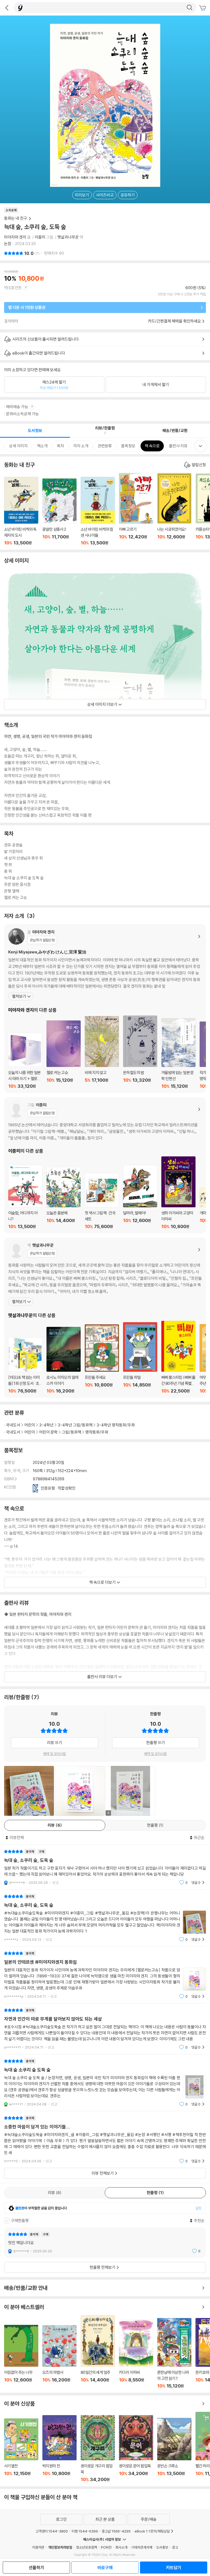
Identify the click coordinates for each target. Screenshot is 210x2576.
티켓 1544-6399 (85, 2531)
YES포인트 (13, 288)
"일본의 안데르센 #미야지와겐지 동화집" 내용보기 (105, 1975)
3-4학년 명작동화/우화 (116, 1425)
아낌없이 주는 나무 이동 (21, 2357)
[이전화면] (7, 8)
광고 (175, 2547)
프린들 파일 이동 (140, 1358)
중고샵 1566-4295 (116, 2531)
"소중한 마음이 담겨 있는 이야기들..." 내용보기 (105, 2140)
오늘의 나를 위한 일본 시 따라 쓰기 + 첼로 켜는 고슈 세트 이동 (25, 1061)
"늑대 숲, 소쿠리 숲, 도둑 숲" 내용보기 (105, 1867)
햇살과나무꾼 (68, 237)
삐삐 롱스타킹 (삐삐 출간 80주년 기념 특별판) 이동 (178, 1357)
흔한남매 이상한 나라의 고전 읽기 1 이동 (174, 2353)
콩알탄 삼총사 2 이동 (59, 512)
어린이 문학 (48, 1432)
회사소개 (121, 2547)
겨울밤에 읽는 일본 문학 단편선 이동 (178, 1054)
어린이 (30, 1425)
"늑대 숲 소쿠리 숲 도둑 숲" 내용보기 (105, 2083)
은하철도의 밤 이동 (140, 1052)
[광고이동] (189, 8)
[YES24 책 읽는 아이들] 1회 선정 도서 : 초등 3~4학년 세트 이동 (25, 1366)
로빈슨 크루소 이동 (174, 2450)
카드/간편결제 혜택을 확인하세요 (174, 321)
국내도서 (13, 1425)
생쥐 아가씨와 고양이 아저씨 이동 (178, 1193)
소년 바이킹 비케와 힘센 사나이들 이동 (98, 511)
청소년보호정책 (87, 2547)
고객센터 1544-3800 (52, 2531)
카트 (203, 8)
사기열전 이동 (21, 2450)
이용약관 (38, 2547)
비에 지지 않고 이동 (102, 1053)
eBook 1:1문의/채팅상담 (152, 2531)
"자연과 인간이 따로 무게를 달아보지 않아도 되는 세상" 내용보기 (105, 2029)
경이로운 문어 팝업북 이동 (136, 2449)
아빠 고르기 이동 (136, 509)
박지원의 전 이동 (59, 2449)
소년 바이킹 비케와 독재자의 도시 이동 (21, 511)
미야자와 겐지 (15, 237)
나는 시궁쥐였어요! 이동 (174, 509)
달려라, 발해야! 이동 (140, 1197)
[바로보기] (29, 1791)
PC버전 (106, 2547)
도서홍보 (162, 2547)
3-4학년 (46, 1425)
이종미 (40, 237)
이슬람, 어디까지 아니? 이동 (25, 1197)
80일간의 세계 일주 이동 (98, 2352)
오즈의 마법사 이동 (59, 2357)
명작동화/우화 (97, 1432)
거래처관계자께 (142, 2547)
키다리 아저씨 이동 (136, 2354)
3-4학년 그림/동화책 (75, 1425)
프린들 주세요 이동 (102, 1359)
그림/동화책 (72, 1432)
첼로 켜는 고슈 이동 (64, 1055)
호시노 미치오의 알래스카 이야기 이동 (64, 1360)
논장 (8, 244)
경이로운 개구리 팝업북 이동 (98, 2449)
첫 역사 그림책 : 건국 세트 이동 (102, 1201)
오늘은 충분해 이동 (64, 1198)
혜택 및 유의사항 (55, 1754)
